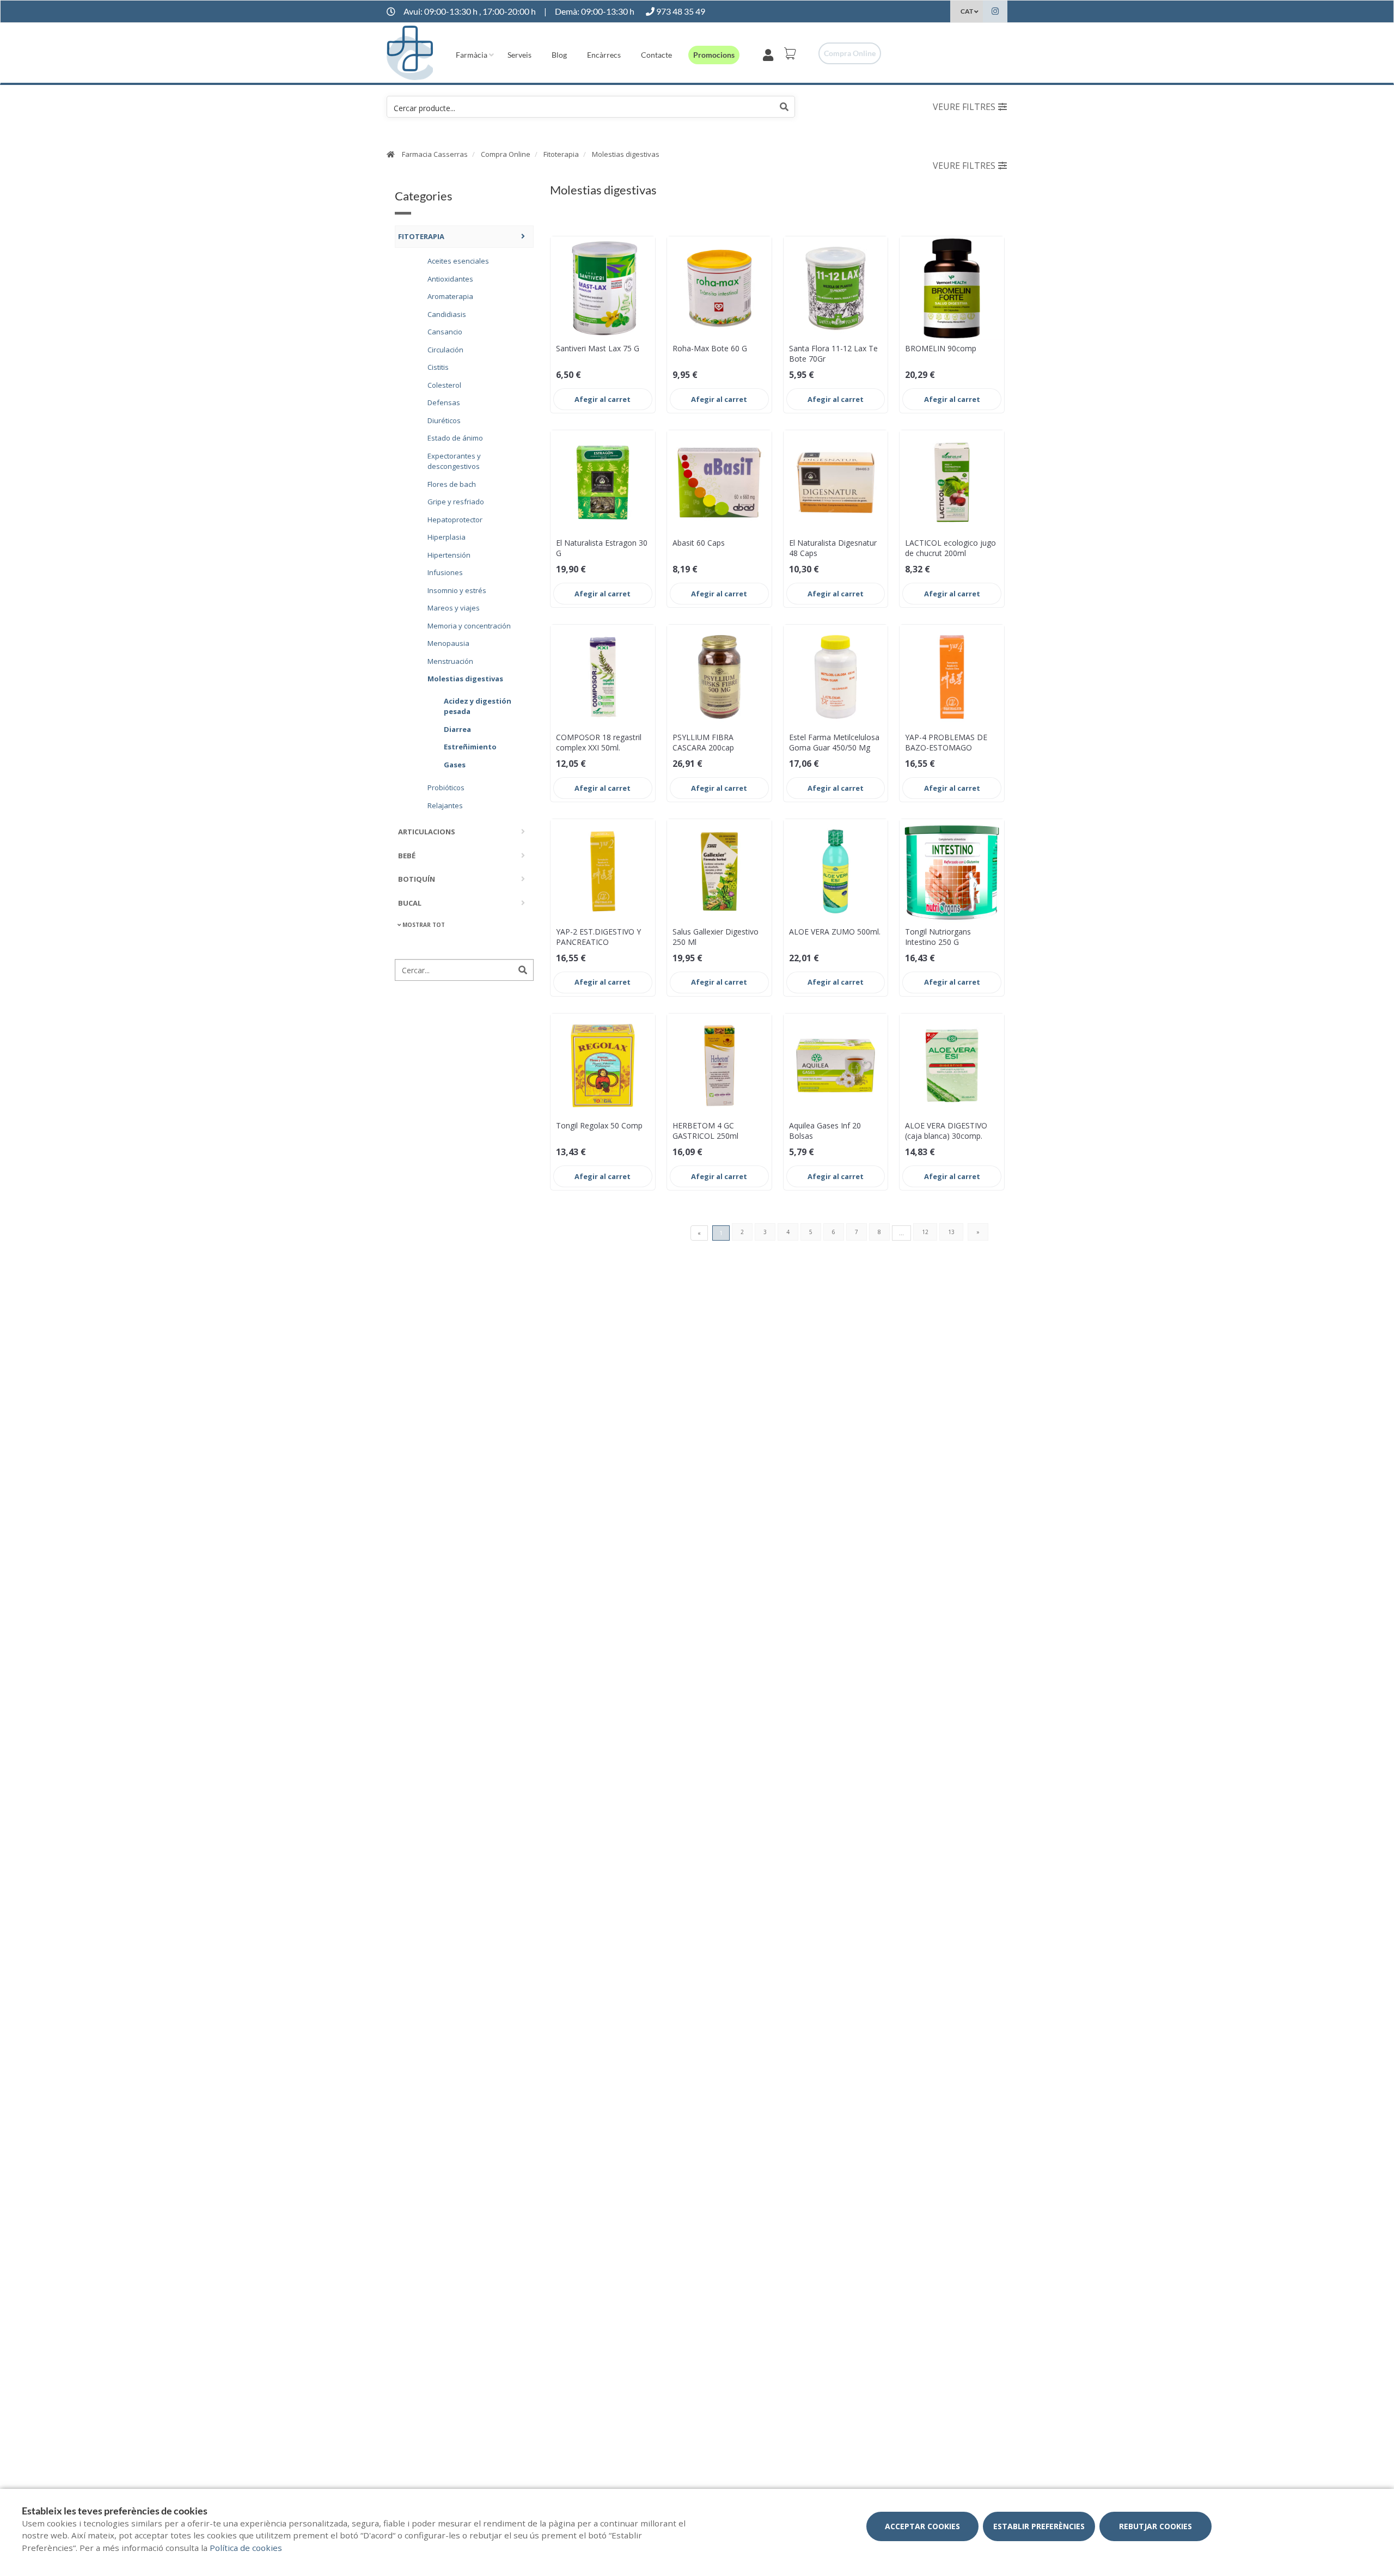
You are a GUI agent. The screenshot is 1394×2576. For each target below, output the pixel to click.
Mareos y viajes (454, 607)
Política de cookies (246, 2548)
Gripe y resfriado (456, 501)
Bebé (407, 855)
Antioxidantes (450, 278)
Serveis (519, 55)
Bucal (410, 902)
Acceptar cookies (922, 2526)
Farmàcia (472, 55)
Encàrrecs (604, 55)
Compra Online (506, 154)
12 (925, 1232)
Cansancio (445, 331)
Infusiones (445, 572)
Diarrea (457, 729)
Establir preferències (1039, 2526)
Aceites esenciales (458, 260)
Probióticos (446, 787)
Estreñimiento (470, 746)
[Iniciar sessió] (770, 53)
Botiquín (417, 878)
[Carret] (792, 53)
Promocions (714, 55)
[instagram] (995, 13)
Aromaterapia (450, 296)
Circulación (445, 349)
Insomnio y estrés (457, 590)
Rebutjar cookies (1155, 2526)
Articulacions (427, 831)
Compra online (850, 53)
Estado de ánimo (455, 437)
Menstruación (450, 661)
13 (951, 1232)
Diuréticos (444, 420)
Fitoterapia (561, 154)
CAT (967, 11)
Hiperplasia (447, 536)
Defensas (444, 402)
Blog (559, 55)
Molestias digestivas (626, 154)
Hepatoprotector (455, 519)
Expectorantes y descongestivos (454, 461)
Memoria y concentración (469, 625)
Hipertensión (449, 554)
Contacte (656, 55)
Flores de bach (452, 484)
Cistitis (438, 367)
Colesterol (444, 384)
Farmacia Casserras (435, 154)
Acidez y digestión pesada (478, 706)
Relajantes (445, 805)
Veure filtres (964, 107)
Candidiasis (447, 314)
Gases (455, 764)
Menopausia (448, 643)
